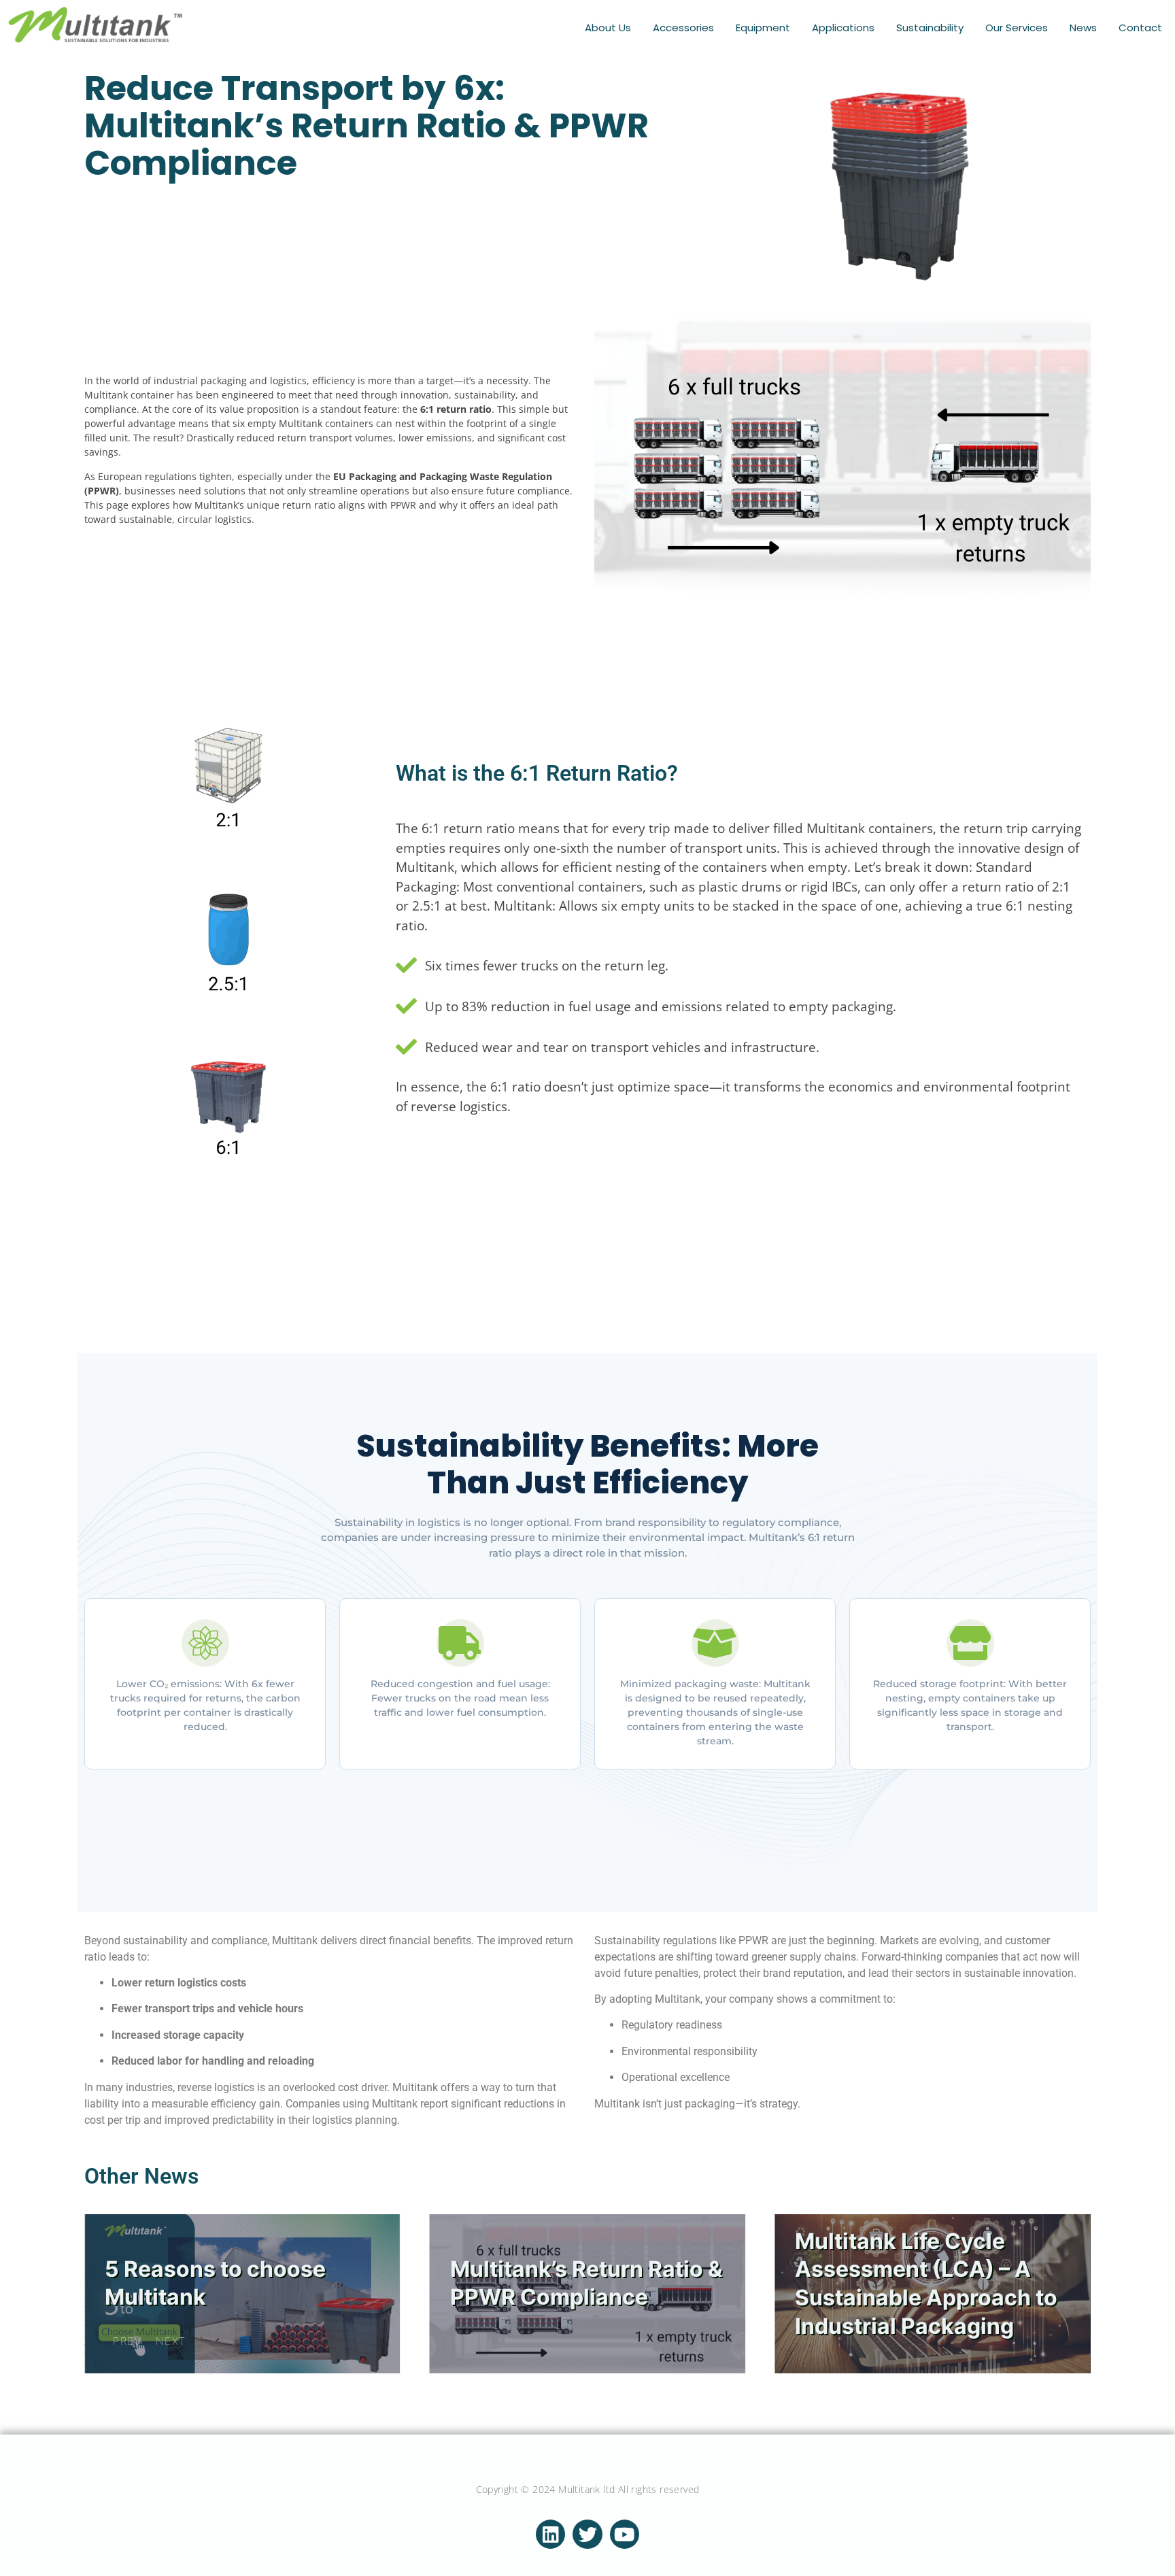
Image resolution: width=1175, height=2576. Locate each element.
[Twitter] (587, 2534)
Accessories (683, 28)
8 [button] (1067, 2285)
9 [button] (1067, 2309)
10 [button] (1067, 2333)
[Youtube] (625, 2534)
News (1083, 28)
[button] (123, 2341)
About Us (608, 28)
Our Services (1017, 28)
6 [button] (1067, 2237)
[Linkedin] (550, 2534)
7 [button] (1067, 2261)
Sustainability (930, 28)
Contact (1140, 28)
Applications (843, 28)
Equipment (763, 28)
